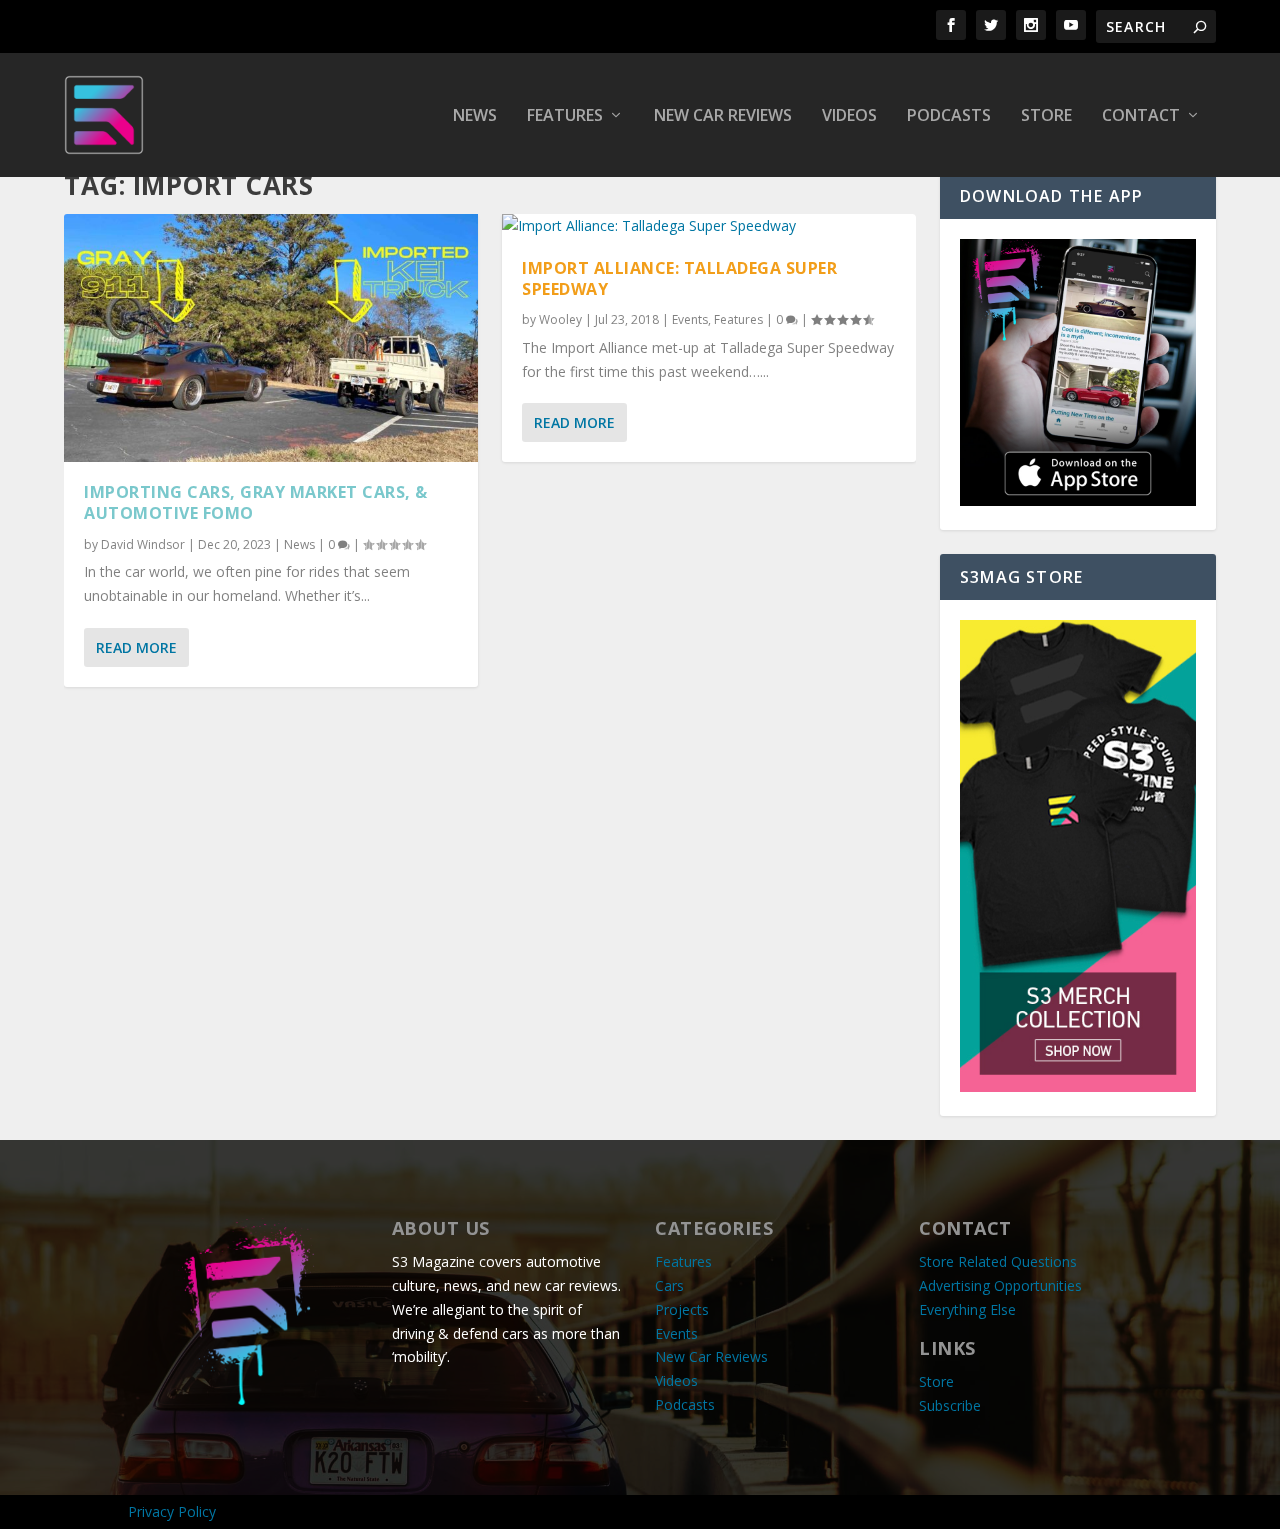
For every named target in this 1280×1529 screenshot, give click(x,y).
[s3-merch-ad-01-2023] (1078, 1086)
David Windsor (143, 544)
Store (1046, 116)
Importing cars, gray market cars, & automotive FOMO (256, 502)
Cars (669, 1285)
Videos (849, 116)
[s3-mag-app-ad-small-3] (1078, 500)
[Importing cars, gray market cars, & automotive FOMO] (271, 338)
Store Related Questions (998, 1261)
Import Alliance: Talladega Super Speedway (679, 278)
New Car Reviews (723, 116)
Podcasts (949, 116)
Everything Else (967, 1309)
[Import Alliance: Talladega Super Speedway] (709, 226)
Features (565, 116)
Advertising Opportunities (1000, 1285)
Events (690, 319)
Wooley (560, 319)
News (475, 116)
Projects (682, 1309)
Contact (1141, 116)
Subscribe (950, 1405)
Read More (136, 647)
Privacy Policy (172, 1511)
